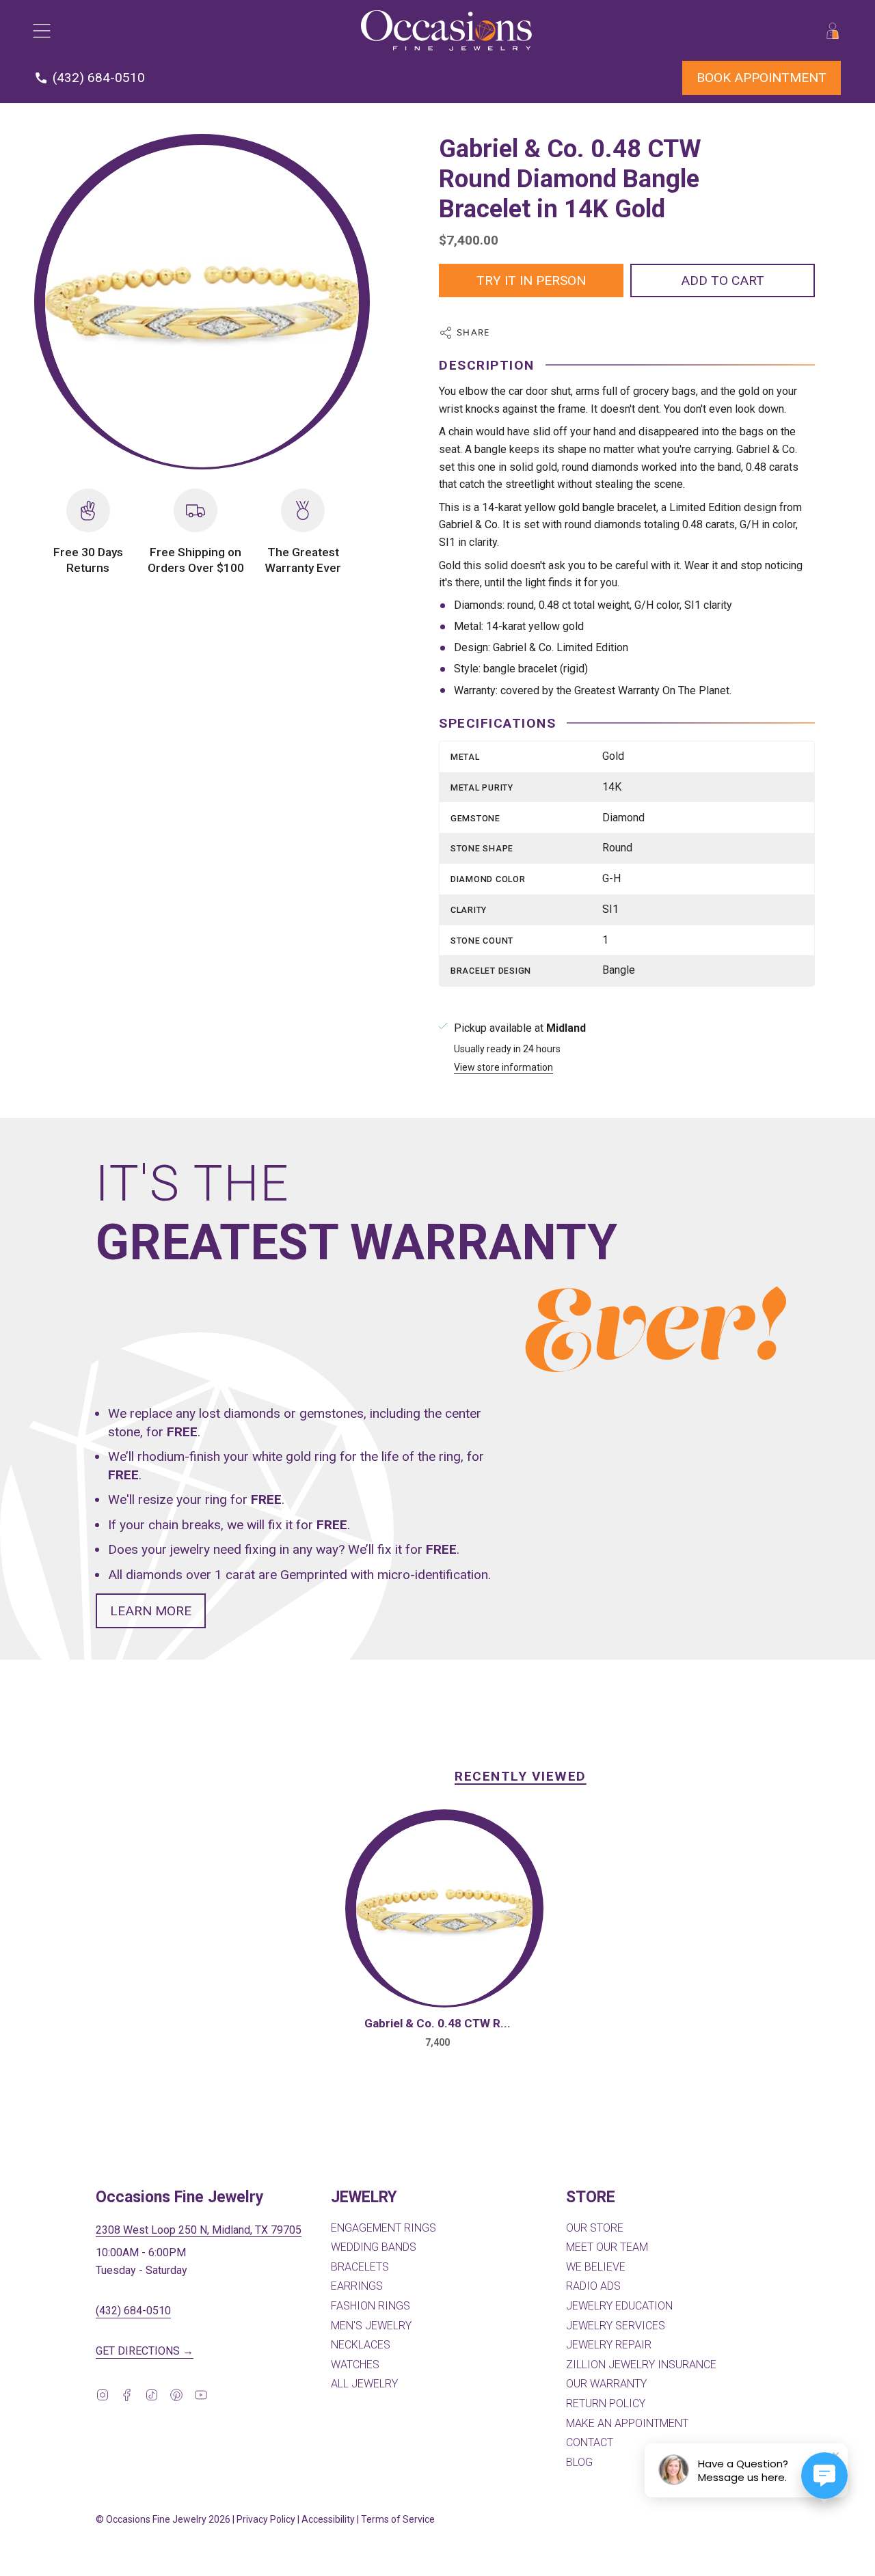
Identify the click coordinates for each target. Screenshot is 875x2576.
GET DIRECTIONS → (145, 2351)
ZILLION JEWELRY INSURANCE (641, 2365)
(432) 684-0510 (133, 2311)
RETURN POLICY (606, 2403)
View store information (503, 1068)
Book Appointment (762, 78)
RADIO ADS (593, 2286)
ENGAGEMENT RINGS (383, 2228)
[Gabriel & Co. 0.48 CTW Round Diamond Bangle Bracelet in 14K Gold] (444, 1913)
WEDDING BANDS (374, 2247)
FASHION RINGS (371, 2306)
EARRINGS (357, 2286)
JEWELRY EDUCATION (619, 2306)
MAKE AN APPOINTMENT (627, 2423)
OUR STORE (595, 2228)
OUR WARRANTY (606, 2384)
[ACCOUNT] (833, 30)
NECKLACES (361, 2345)
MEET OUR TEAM (607, 2247)
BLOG (579, 2462)
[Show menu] (41, 30)
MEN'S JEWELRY (371, 2326)
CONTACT (590, 2442)
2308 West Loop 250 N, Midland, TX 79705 (199, 2230)
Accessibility (328, 2519)
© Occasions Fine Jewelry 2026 (163, 2519)
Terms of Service (398, 2519)
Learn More (151, 1611)
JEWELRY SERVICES (616, 2326)
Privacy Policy (266, 2519)
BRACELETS (360, 2267)
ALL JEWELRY (364, 2384)
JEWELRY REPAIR (609, 2345)
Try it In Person (531, 280)
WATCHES (355, 2365)
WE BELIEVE (596, 2267)
